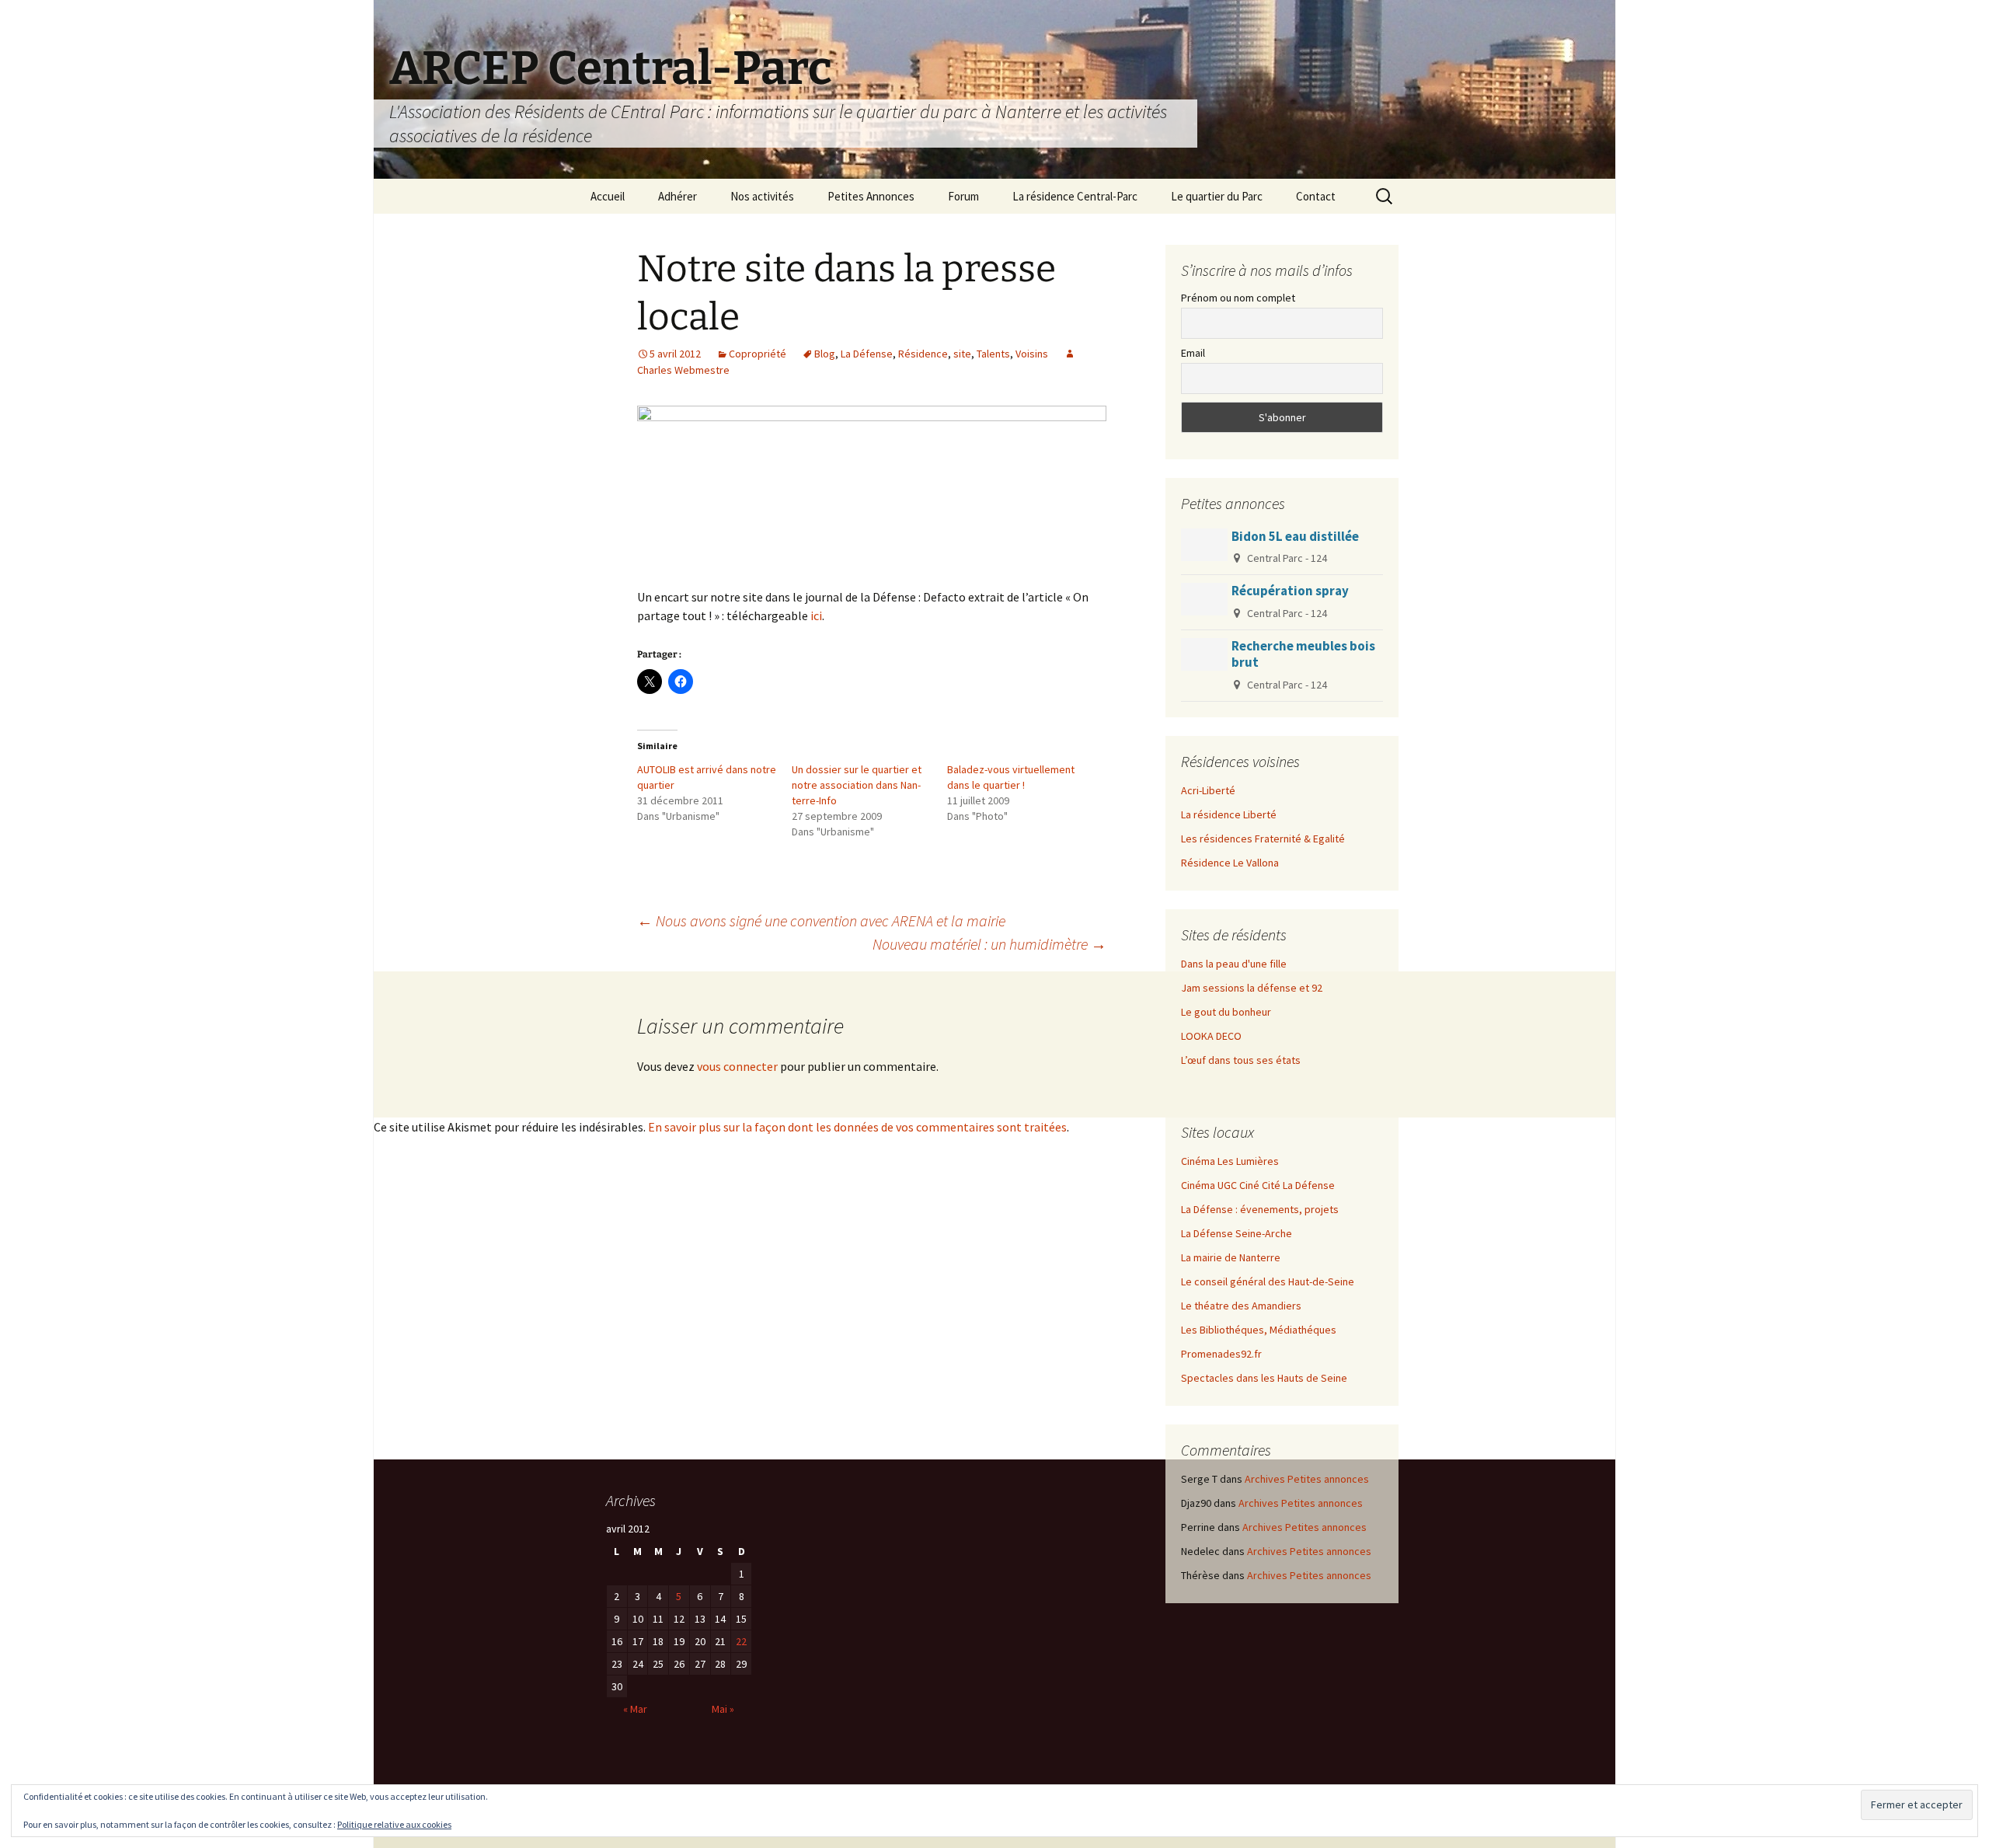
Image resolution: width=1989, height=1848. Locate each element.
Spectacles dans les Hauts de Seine (1264, 1378)
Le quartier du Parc (1217, 196)
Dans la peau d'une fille (1234, 964)
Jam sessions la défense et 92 (1252, 988)
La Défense (867, 354)
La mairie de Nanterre (1231, 1257)
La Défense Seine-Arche (1237, 1233)
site (962, 354)
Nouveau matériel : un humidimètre (989, 944)
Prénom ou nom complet (1238, 298)
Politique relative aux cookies (394, 1824)
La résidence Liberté (1229, 814)
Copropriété (758, 354)
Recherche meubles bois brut (1303, 654)
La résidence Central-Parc (1075, 196)
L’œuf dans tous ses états (1241, 1060)
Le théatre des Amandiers (1241, 1306)
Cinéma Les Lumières (1230, 1161)
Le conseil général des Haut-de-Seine (1268, 1281)
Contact (1316, 196)
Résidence (923, 354)
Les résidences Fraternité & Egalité (1263, 839)
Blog (825, 354)
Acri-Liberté (1208, 790)
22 (741, 1641)
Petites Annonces (871, 196)
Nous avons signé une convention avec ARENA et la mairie (821, 921)
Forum (963, 196)
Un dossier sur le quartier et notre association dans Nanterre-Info (857, 785)
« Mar (635, 1709)
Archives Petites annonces (1307, 1479)
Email (1193, 353)
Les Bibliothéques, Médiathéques (1259, 1330)
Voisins (1032, 354)
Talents (993, 354)
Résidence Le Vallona (1230, 863)
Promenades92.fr (1221, 1354)
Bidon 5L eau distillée (1295, 536)
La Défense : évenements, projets (1260, 1209)
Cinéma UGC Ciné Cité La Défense (1258, 1185)
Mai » (723, 1709)
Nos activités (762, 196)
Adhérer (678, 196)
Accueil (608, 196)
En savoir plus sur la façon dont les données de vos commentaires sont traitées (857, 1127)
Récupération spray (1290, 591)
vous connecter (737, 1066)
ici (816, 615)
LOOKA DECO (1211, 1036)
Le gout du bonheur (1226, 1012)
